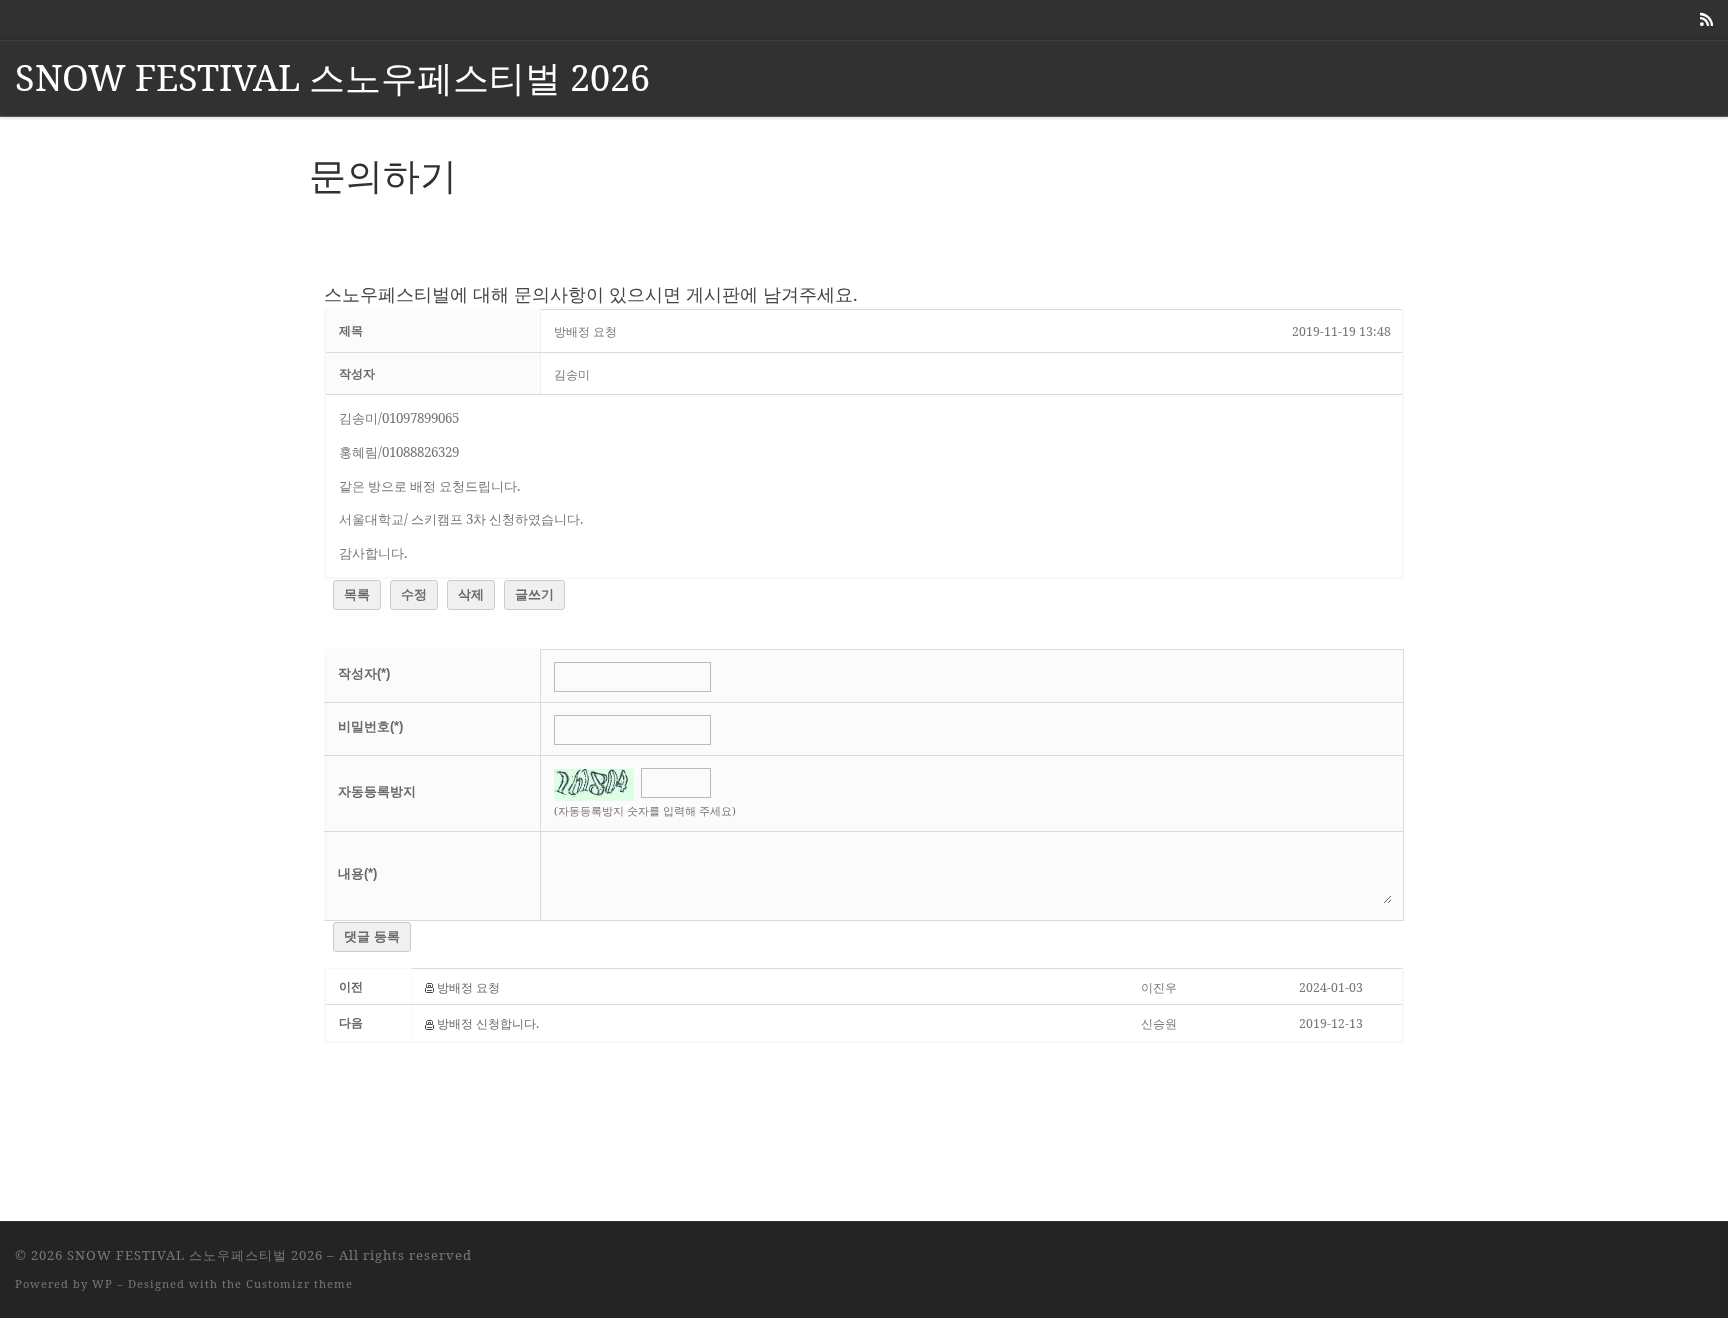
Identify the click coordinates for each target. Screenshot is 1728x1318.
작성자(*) (364, 673)
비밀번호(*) (370, 726)
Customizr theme (299, 1283)
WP (102, 1283)
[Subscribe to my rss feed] (1706, 19)
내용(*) (357, 873)
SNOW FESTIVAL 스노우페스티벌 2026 (195, 1255)
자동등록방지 (377, 791)
